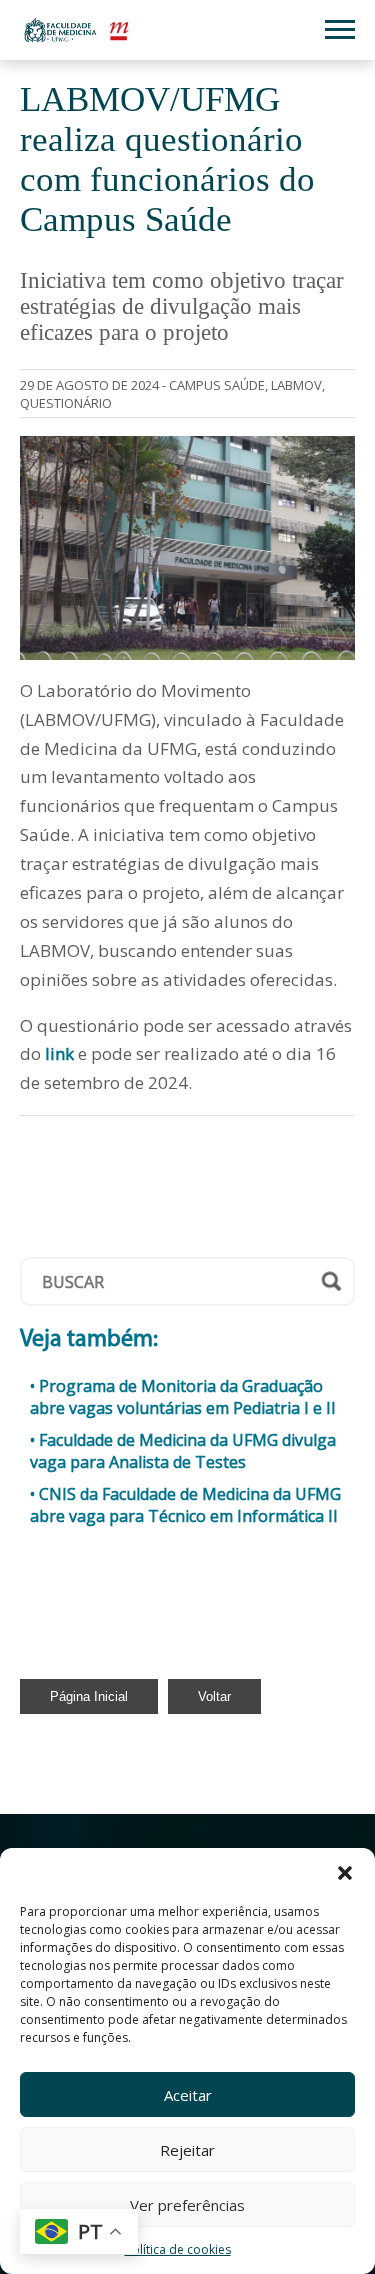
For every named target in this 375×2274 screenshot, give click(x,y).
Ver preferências (187, 2205)
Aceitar (188, 2095)
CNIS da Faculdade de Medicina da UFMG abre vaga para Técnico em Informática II (185, 1505)
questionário (66, 403)
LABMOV (296, 385)
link (59, 1053)
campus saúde (217, 385)
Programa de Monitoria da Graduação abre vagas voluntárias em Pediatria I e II (183, 1397)
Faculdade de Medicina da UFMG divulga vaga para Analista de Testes (183, 1451)
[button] (345, 1873)
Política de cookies (178, 2249)
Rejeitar (187, 2150)
